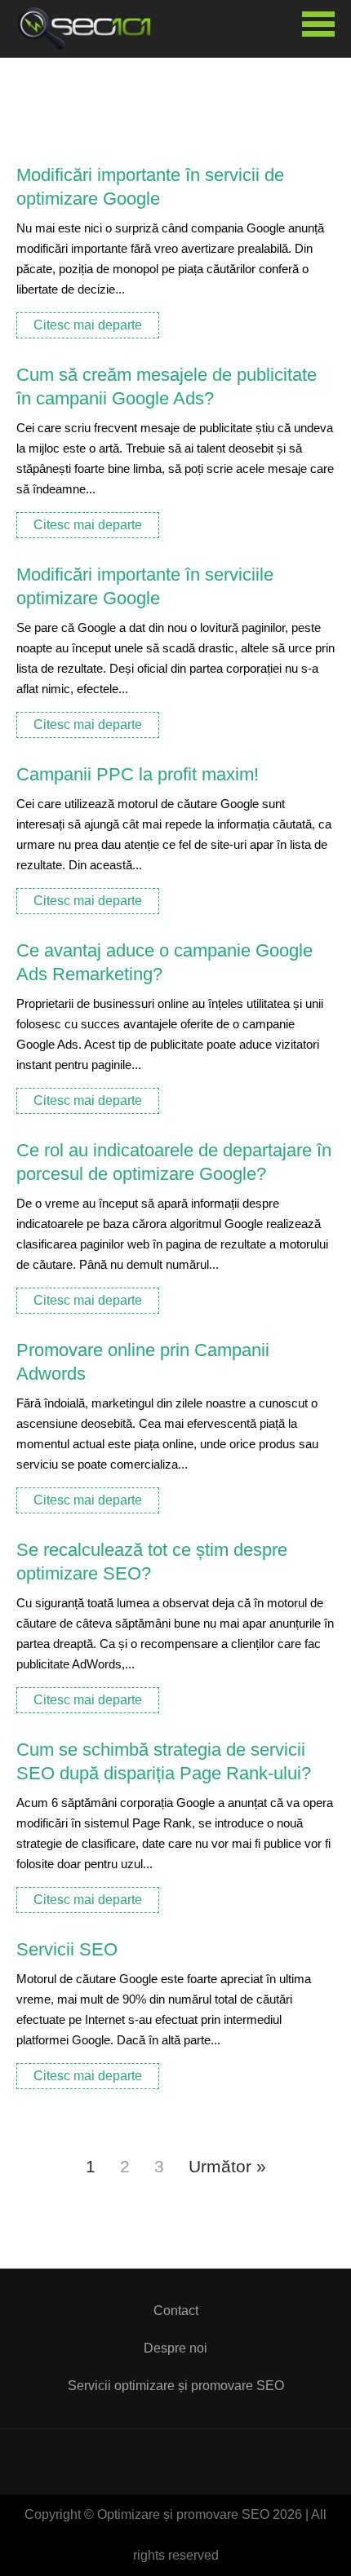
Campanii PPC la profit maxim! (138, 774)
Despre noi (175, 2348)
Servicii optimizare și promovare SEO (176, 2386)
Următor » (227, 2166)
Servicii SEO (67, 1949)
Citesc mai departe (88, 325)
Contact (176, 2311)
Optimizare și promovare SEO (90, 29)
